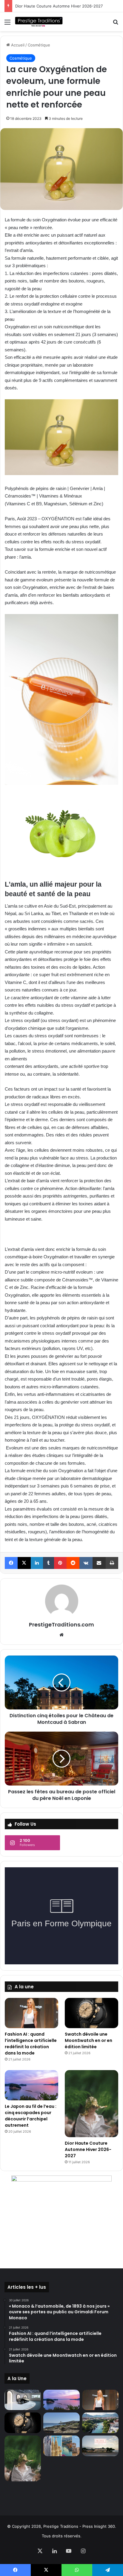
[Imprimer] (112, 1563)
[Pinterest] (60, 1563)
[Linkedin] (37, 1563)
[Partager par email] (99, 1563)
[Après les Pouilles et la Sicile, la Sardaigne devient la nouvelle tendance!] (61, 2423)
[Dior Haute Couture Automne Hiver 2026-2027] (92, 2103)
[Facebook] (11, 1563)
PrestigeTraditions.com (61, 1625)
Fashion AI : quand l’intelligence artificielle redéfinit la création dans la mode (31, 2044)
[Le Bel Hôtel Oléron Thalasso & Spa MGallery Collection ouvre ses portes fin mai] (100, 2446)
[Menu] (7, 24)
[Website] (61, 1635)
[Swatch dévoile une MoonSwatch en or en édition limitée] (92, 2013)
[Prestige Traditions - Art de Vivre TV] (39, 22)
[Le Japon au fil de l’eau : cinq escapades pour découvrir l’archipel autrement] (31, 2085)
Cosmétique (39, 45)
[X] (24, 1563)
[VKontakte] (86, 1563)
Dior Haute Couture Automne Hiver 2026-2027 (59, 6)
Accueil (17, 45)
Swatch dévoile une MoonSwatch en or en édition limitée (89, 2040)
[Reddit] (73, 1563)
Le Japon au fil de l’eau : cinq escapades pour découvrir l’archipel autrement (31, 2116)
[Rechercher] (116, 24)
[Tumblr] (49, 1563)
